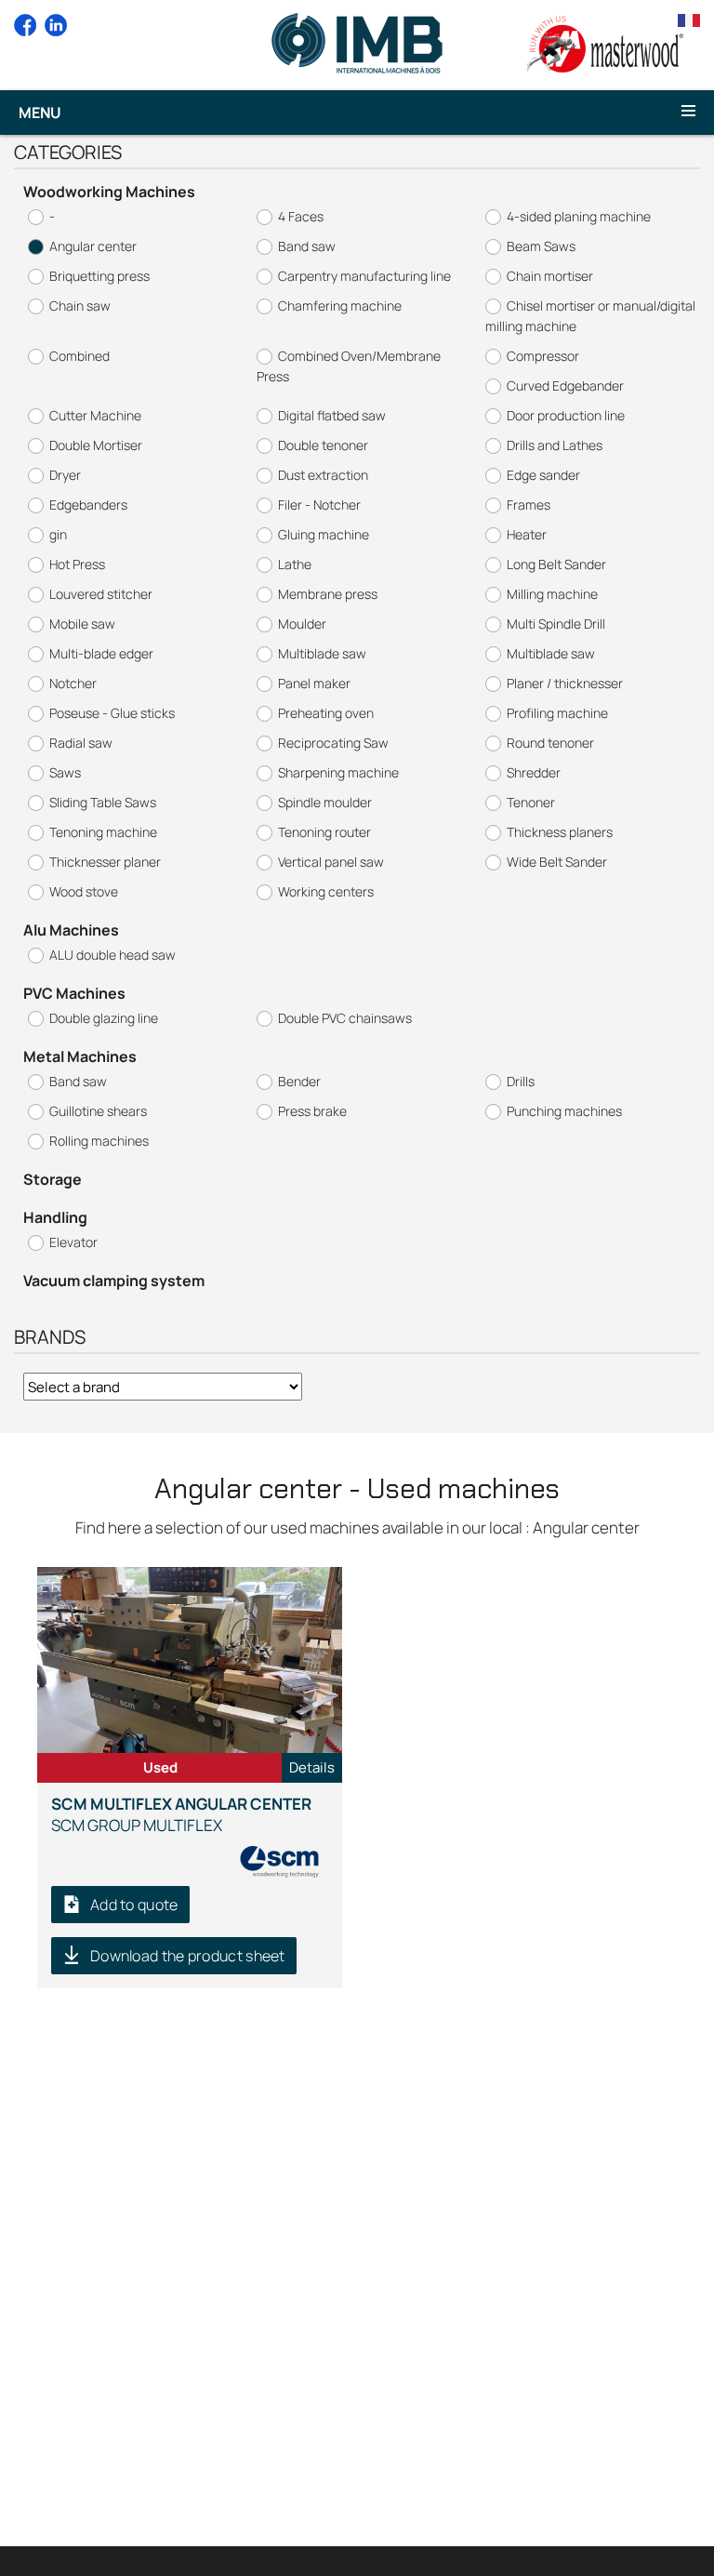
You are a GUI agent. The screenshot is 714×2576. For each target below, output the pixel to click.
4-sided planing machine (579, 216)
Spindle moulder (325, 802)
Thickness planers (560, 832)
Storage (53, 1179)
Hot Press (77, 564)
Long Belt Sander (556, 564)
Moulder (302, 624)
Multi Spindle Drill (556, 624)
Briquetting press (99, 276)
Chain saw (80, 305)
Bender (299, 1081)
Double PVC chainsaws (345, 1018)
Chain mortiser (550, 276)
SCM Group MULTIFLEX (181, 1814)
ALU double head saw (112, 955)
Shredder (534, 772)
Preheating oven (326, 713)
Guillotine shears (98, 1111)
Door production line (566, 415)
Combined (79, 356)
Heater (527, 534)
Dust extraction (323, 475)
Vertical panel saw (331, 862)
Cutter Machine (95, 415)
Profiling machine (557, 713)
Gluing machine (324, 534)
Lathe (295, 564)
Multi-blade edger (101, 653)
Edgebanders (88, 505)
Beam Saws (541, 246)
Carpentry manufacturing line (364, 276)
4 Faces (301, 216)
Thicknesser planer (105, 862)
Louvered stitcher (101, 594)
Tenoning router (324, 832)
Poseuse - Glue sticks (112, 713)
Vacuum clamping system (114, 1281)
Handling (55, 1217)
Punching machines (564, 1111)
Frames (529, 505)
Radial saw (81, 743)
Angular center (93, 246)
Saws (65, 772)
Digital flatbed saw (332, 415)
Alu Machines (71, 930)
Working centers (326, 891)
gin (58, 534)
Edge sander (543, 475)
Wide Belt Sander (557, 862)
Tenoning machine (103, 832)
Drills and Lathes (555, 445)
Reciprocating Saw (333, 743)
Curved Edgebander (565, 385)
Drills (521, 1081)
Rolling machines (99, 1141)
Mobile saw (82, 624)
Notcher (73, 683)
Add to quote (134, 1905)
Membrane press (328, 594)
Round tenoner (550, 743)
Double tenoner (323, 445)
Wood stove (84, 891)
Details (312, 1767)
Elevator (73, 1242)
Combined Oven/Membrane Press (349, 366)
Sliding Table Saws (103, 802)
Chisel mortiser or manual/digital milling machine (590, 316)
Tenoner (531, 802)
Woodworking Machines (109, 192)
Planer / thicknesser (565, 683)
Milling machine (552, 594)
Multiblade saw (322, 653)
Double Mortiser (96, 445)
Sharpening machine (338, 772)
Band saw (307, 246)
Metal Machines (80, 1056)
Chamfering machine (340, 305)
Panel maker (314, 683)
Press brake (312, 1111)
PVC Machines (74, 993)
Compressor (543, 356)
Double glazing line (104, 1018)
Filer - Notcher (319, 505)
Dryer (65, 475)
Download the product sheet (188, 1956)
